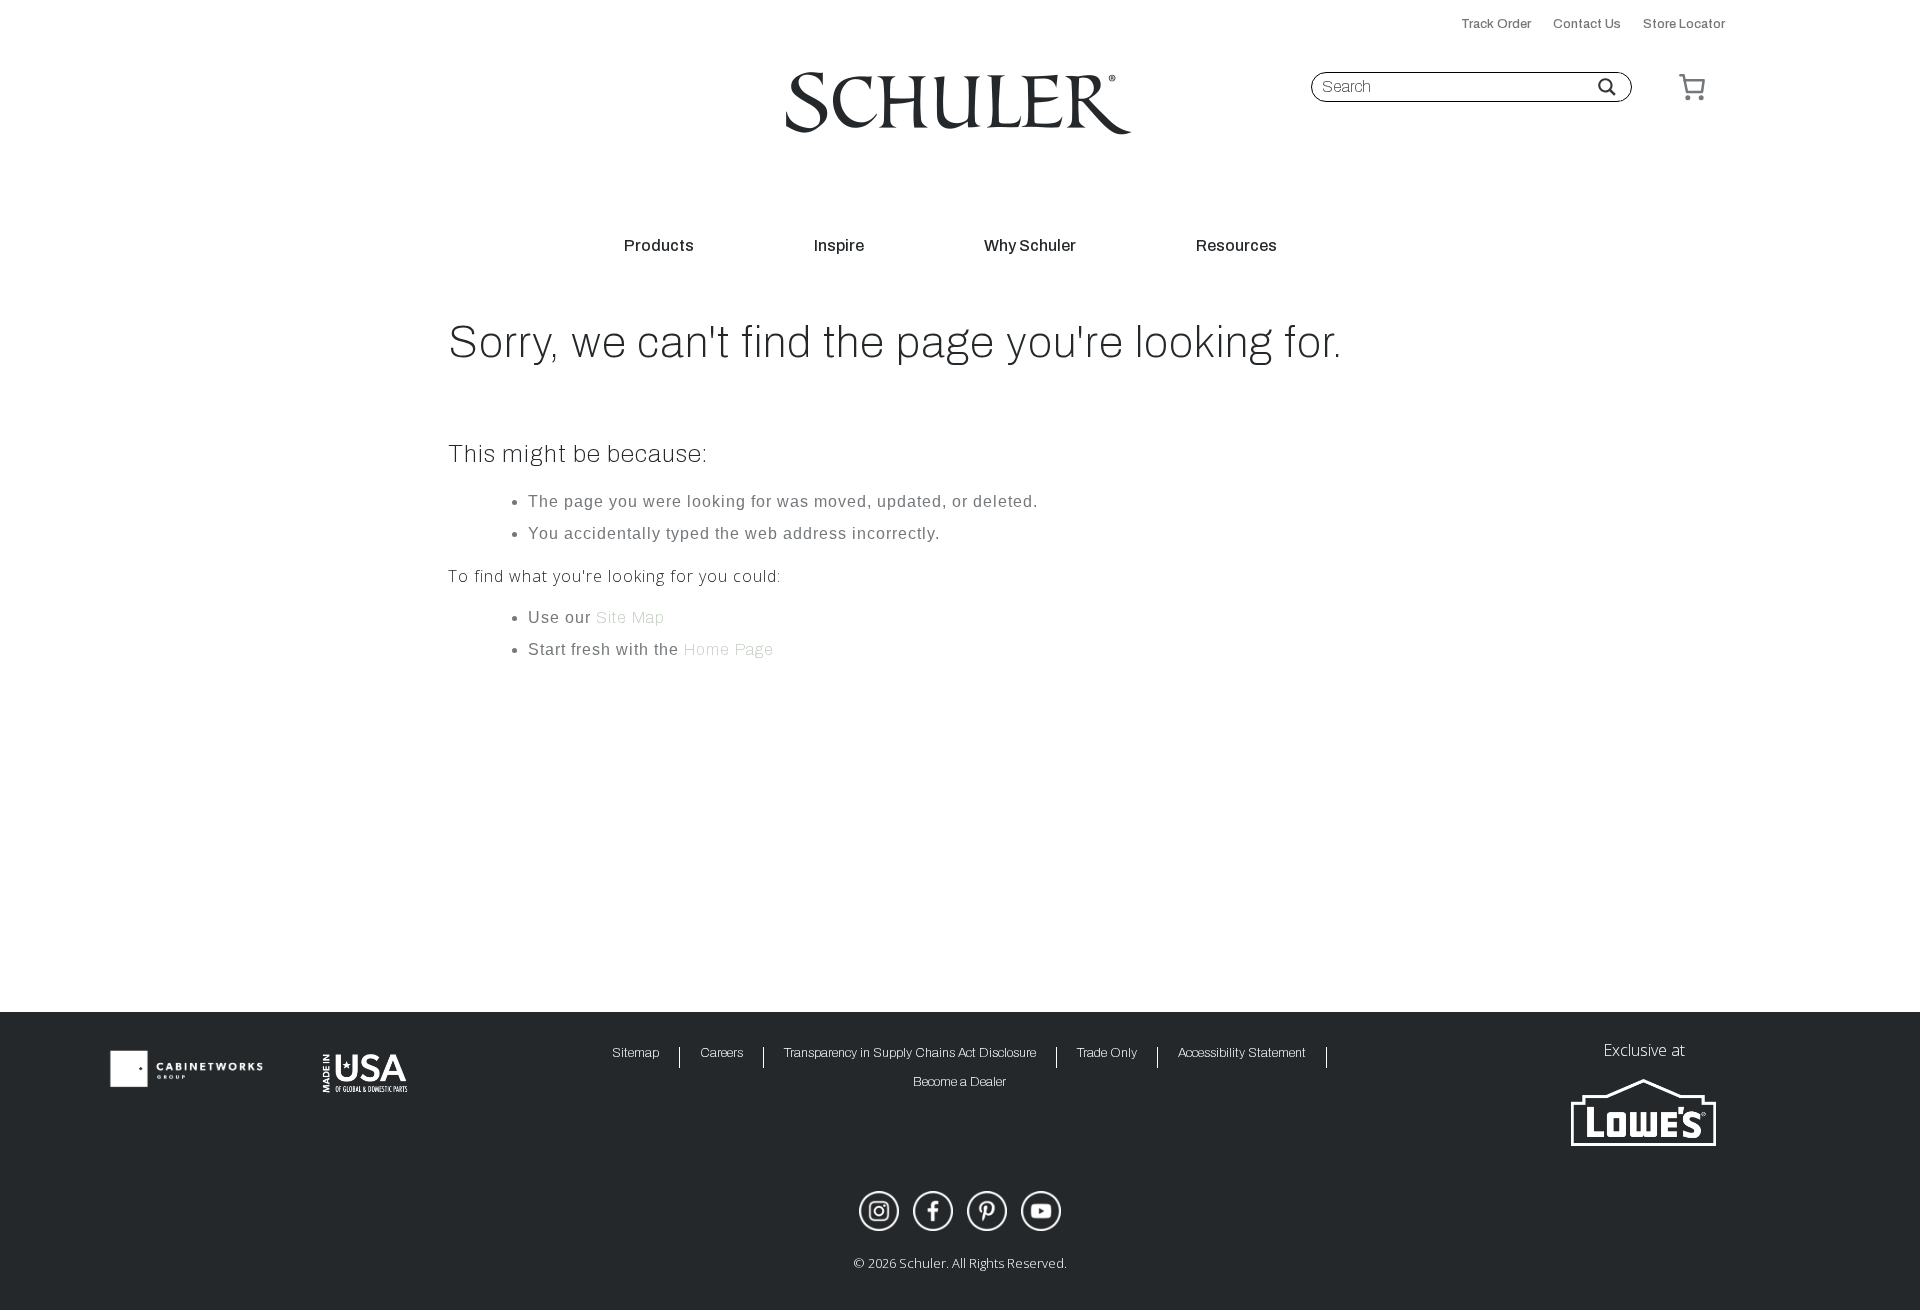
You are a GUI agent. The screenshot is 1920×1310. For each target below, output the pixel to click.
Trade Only (1107, 1053)
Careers (721, 1053)
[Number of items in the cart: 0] (1692, 87)
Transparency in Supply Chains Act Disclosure (910, 1053)
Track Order (1496, 24)
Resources (1236, 246)
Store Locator (1684, 24)
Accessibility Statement (1242, 1053)
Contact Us (1587, 24)
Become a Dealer (959, 1082)
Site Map (630, 617)
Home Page (729, 649)
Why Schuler (1030, 246)
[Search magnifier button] (1607, 87)
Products (659, 246)
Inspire (839, 246)
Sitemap (635, 1053)
